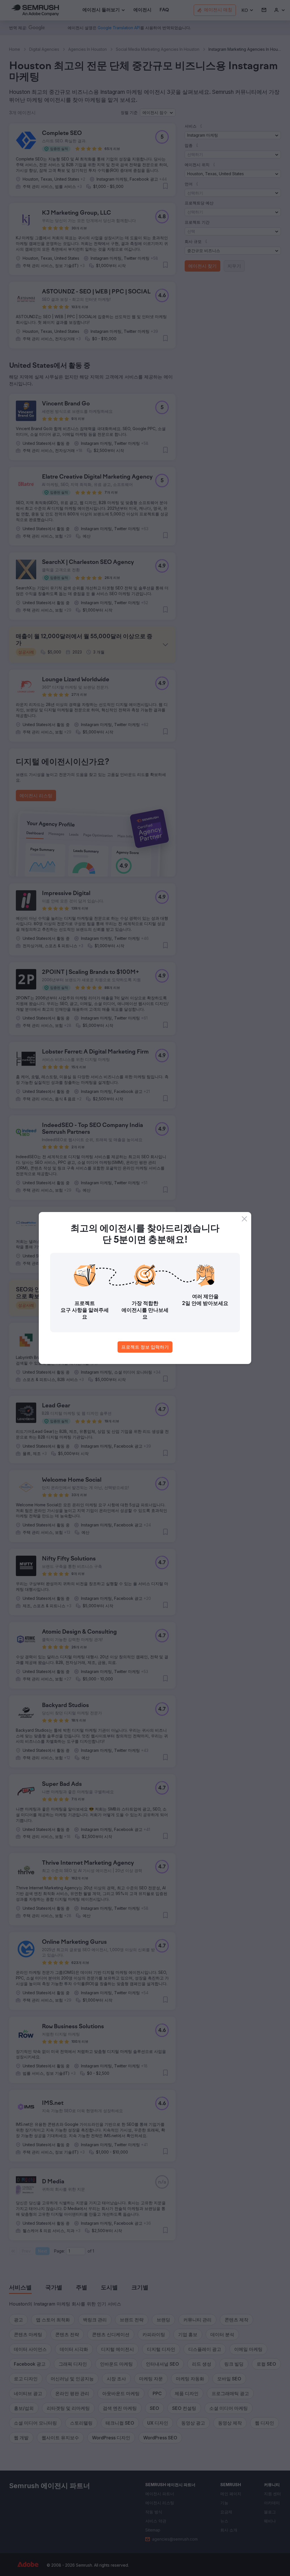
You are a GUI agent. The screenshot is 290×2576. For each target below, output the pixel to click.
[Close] (244, 1219)
